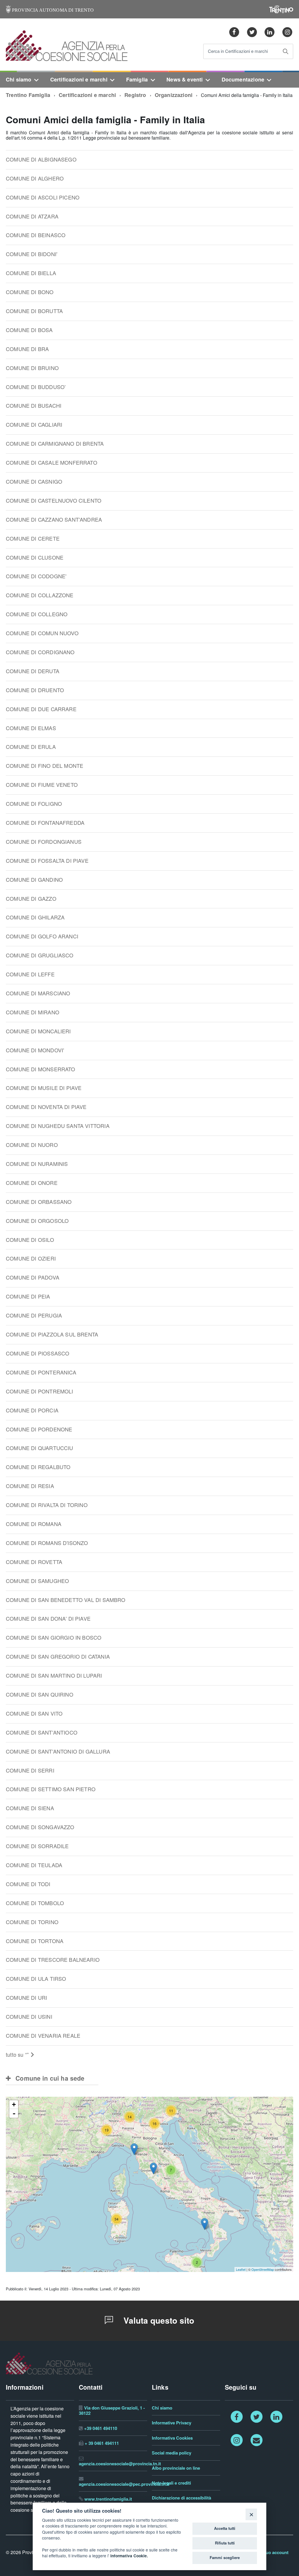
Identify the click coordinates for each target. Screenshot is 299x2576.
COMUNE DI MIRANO (33, 1012)
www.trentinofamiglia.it (108, 2499)
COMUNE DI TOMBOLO (35, 1903)
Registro (135, 95)
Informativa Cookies (172, 2438)
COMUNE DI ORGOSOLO (37, 1221)
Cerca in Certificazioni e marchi (238, 52)
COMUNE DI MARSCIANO (38, 993)
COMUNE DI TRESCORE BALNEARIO (53, 1960)
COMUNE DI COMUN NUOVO (42, 633)
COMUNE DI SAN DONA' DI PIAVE (48, 1619)
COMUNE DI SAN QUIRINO (40, 1695)
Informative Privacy (172, 2423)
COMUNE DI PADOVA (33, 1278)
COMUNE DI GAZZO (31, 899)
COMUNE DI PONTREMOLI (40, 1392)
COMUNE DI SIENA (30, 1808)
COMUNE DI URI (26, 1998)
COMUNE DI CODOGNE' (36, 576)
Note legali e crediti (171, 2483)
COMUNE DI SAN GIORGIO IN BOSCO (54, 1638)
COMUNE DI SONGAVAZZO (40, 1827)
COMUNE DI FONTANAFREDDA (45, 823)
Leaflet (241, 2269)
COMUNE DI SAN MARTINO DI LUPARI (54, 1676)
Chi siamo (19, 80)
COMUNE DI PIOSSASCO (38, 1354)
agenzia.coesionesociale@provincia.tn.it (120, 2464)
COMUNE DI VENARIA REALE (43, 2036)
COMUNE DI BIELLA (31, 273)
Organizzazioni (174, 95)
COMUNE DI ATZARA (32, 217)
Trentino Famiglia (28, 95)
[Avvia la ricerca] (286, 51)
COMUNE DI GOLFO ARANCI (42, 937)
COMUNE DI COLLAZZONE (40, 595)
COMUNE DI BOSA (29, 330)
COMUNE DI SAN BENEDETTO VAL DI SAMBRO (66, 1600)
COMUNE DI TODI (28, 1884)
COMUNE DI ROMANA (34, 1524)
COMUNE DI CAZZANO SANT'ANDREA (54, 520)
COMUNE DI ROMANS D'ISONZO (47, 1543)
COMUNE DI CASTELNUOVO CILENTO (54, 501)
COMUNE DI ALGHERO (35, 179)
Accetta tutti (225, 2528)
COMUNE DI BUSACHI (34, 406)
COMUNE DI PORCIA (32, 1411)
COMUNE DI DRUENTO (35, 690)
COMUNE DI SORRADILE (37, 1846)
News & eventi (185, 80)
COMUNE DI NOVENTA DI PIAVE (46, 1107)
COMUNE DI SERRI (30, 1771)
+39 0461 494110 (101, 2428)
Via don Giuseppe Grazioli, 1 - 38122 (112, 2411)
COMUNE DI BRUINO (32, 368)
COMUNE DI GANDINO (34, 880)
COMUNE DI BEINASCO (36, 235)
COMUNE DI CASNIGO (34, 482)
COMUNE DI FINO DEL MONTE (45, 766)
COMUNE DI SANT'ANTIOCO (42, 1733)
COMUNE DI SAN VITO (34, 1714)
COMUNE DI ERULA (31, 747)
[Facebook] (234, 32)
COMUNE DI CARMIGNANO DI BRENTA (55, 444)
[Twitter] (252, 32)
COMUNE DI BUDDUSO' (36, 387)
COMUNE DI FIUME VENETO (42, 785)
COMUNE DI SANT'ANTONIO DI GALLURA (58, 1752)
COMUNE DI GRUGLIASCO (40, 955)
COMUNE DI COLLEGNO (37, 614)
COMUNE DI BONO (30, 292)
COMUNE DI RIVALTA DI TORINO (47, 1505)
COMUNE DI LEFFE (30, 974)
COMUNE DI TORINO (32, 1922)
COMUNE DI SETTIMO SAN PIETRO (51, 1789)
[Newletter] (256, 2440)
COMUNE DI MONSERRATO (41, 1069)
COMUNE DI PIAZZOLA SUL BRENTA (52, 1335)
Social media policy (172, 2453)
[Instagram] (287, 32)
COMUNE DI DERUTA (33, 671)
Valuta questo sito (158, 2321)
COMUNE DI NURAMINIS (37, 1164)
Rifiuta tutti (225, 2543)
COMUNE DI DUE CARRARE (41, 709)
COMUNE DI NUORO (32, 1145)
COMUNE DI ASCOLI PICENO (43, 198)
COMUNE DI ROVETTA (34, 1562)
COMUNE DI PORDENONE (39, 1430)
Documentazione (243, 80)
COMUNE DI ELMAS (31, 728)
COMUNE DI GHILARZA (35, 918)
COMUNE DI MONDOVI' (35, 1050)
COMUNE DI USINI (29, 2017)
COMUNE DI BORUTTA (34, 311)
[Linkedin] (270, 32)
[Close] (251, 2514)
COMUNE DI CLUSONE (35, 558)
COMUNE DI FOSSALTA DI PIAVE (47, 861)
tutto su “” (18, 2055)
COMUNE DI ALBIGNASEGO (41, 160)
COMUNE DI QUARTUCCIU (40, 1448)
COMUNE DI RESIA (30, 1486)
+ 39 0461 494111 (102, 2443)
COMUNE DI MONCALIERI (38, 1031)
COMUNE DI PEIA (28, 1297)
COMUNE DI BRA (27, 349)
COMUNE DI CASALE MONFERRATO (52, 463)
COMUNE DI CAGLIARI (34, 425)
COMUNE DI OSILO (30, 1240)
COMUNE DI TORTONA (35, 1941)
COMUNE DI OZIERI (31, 1259)
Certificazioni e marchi (79, 80)
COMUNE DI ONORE (32, 1183)
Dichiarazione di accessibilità (181, 2498)
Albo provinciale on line (176, 2468)
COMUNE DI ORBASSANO (39, 1202)
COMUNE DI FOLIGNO (34, 804)
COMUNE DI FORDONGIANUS (44, 842)
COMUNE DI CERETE (33, 539)
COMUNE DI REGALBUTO (38, 1467)
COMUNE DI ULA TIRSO (36, 1979)
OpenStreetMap (263, 2269)
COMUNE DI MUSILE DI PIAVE (44, 1088)
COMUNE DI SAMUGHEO (37, 1581)
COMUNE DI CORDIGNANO (40, 652)
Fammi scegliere (225, 2558)
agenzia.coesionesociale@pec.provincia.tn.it (124, 2484)
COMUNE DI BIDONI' (32, 254)
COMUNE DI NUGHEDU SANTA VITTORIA (58, 1126)
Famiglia (137, 80)
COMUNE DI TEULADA (34, 1865)
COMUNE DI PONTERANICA (41, 1373)
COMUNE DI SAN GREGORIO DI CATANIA (58, 1657)
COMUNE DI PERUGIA (34, 1316)
